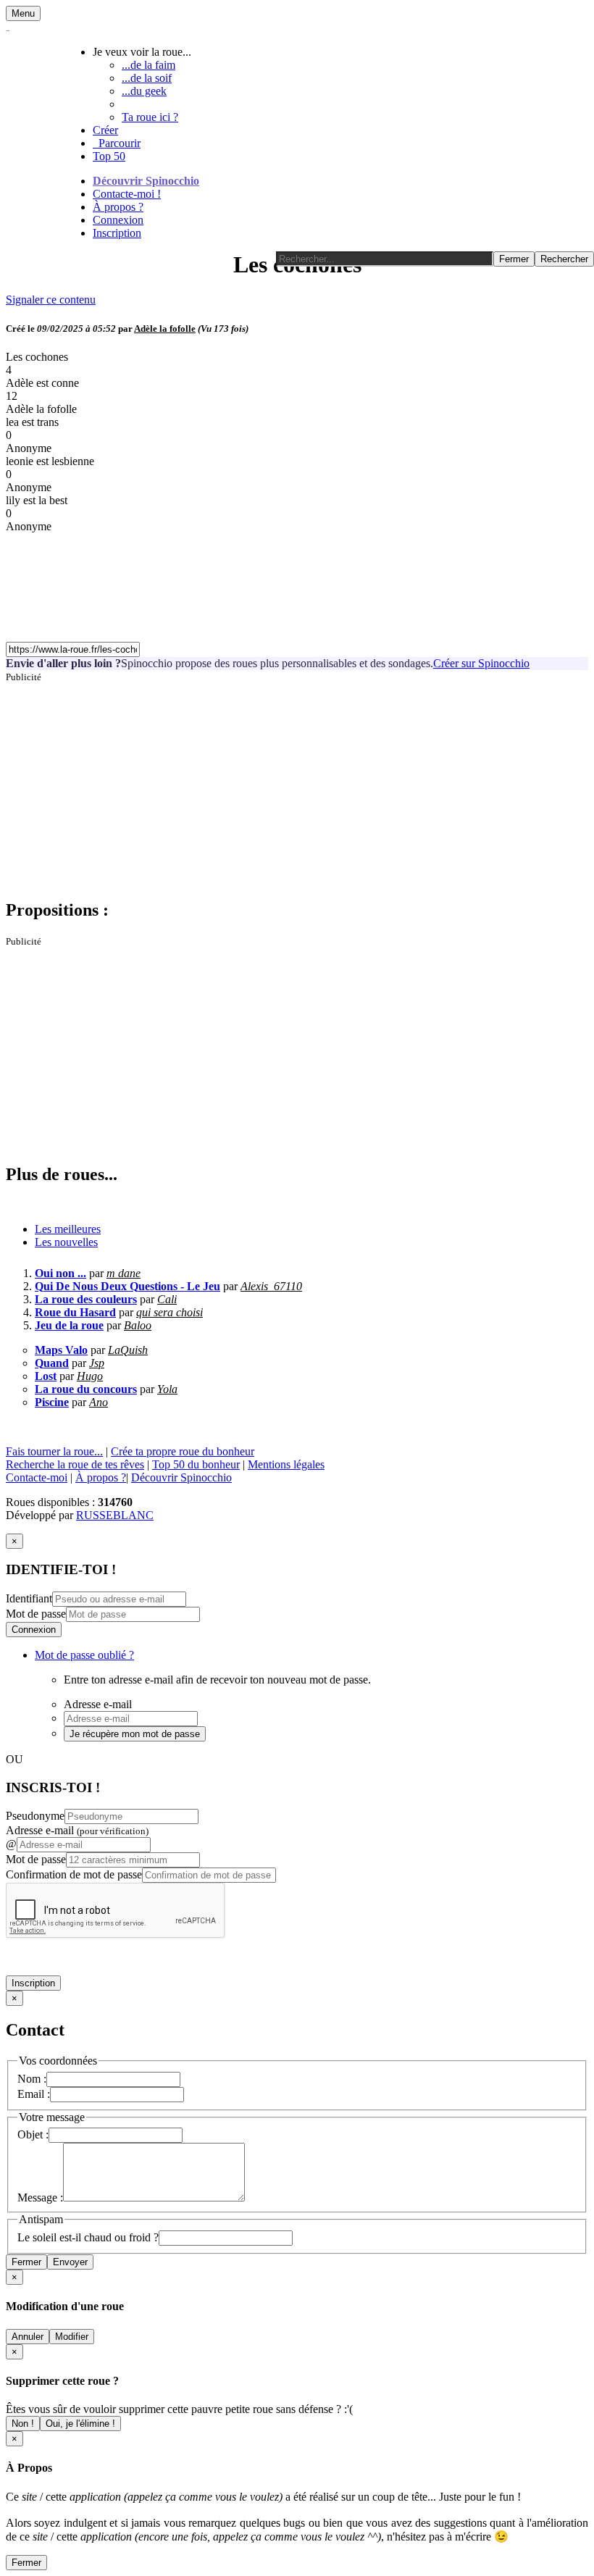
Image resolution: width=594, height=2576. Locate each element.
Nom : (32, 2079)
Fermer (26, 2262)
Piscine (52, 1402)
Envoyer (70, 2262)
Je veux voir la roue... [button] (142, 52)
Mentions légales (286, 1464)
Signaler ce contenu (51, 300)
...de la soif (147, 78)
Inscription (117, 233)
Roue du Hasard (75, 1312)
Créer (105, 130)
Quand (52, 1363)
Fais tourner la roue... (54, 1451)
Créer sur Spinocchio (481, 663)
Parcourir (117, 143)
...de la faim (148, 65)
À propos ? (118, 207)
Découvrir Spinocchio (146, 181)
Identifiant (29, 1598)
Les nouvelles (66, 1242)
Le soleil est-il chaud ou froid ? (88, 2237)
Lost (46, 1376)
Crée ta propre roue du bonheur (183, 1451)
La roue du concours (86, 1389)
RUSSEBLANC (115, 1515)
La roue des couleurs (86, 1299)
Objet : (33, 2134)
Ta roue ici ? (150, 117)
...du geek (144, 91)
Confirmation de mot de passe (74, 1874)
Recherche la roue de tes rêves (75, 1464)
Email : (34, 2094)
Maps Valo (61, 1350)
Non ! (23, 2424)
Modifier (72, 2337)
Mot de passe (36, 1614)
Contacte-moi (37, 1477)
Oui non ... (60, 1273)
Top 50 (109, 156)
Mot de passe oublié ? (84, 1655)
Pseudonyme (35, 1816)
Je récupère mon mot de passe (135, 1734)
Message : (40, 2197)
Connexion (118, 220)
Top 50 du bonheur (196, 1464)
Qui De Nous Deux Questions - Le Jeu (127, 1286)
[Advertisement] (297, 785)
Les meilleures (68, 1229)
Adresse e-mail (77, 1830)
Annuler (28, 2337)
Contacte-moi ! (127, 194)
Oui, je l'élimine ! (80, 2424)
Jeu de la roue (69, 1325)
